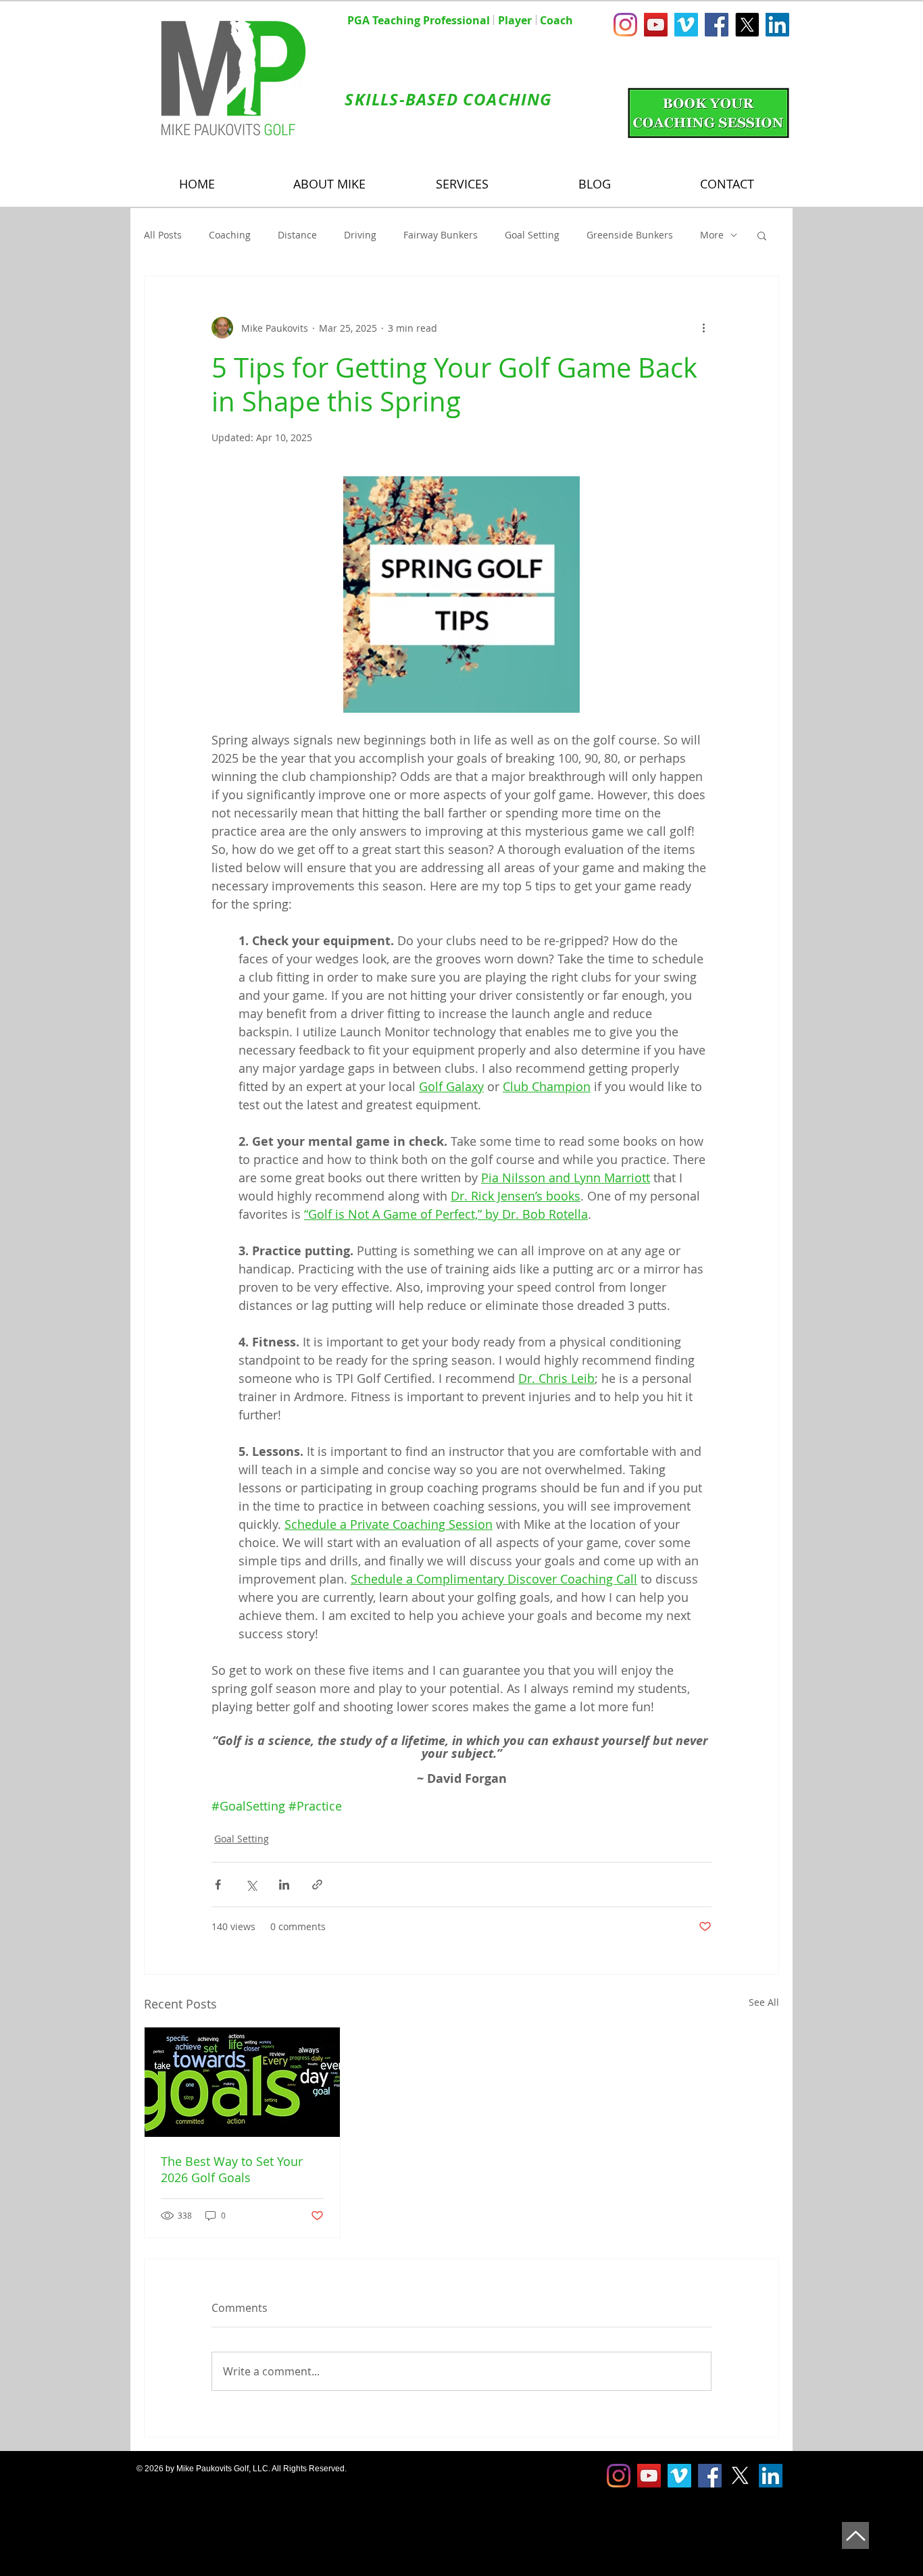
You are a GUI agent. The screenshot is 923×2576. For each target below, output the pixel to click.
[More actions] (703, 328)
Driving (360, 235)
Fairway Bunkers (441, 235)
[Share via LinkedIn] (284, 1885)
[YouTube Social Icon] (656, 25)
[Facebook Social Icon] (717, 25)
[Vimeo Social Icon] (686, 25)
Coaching (230, 235)
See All (764, 2002)
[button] (762, 235)
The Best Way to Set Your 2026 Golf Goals (232, 2169)
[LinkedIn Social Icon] (777, 25)
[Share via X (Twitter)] (251, 1885)
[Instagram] (625, 25)
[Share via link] (317, 1885)
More (712, 235)
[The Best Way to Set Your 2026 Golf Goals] (242, 2082)
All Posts (163, 235)
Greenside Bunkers (630, 235)
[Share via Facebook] (218, 1885)
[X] (747, 25)
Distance (297, 235)
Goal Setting (532, 235)
